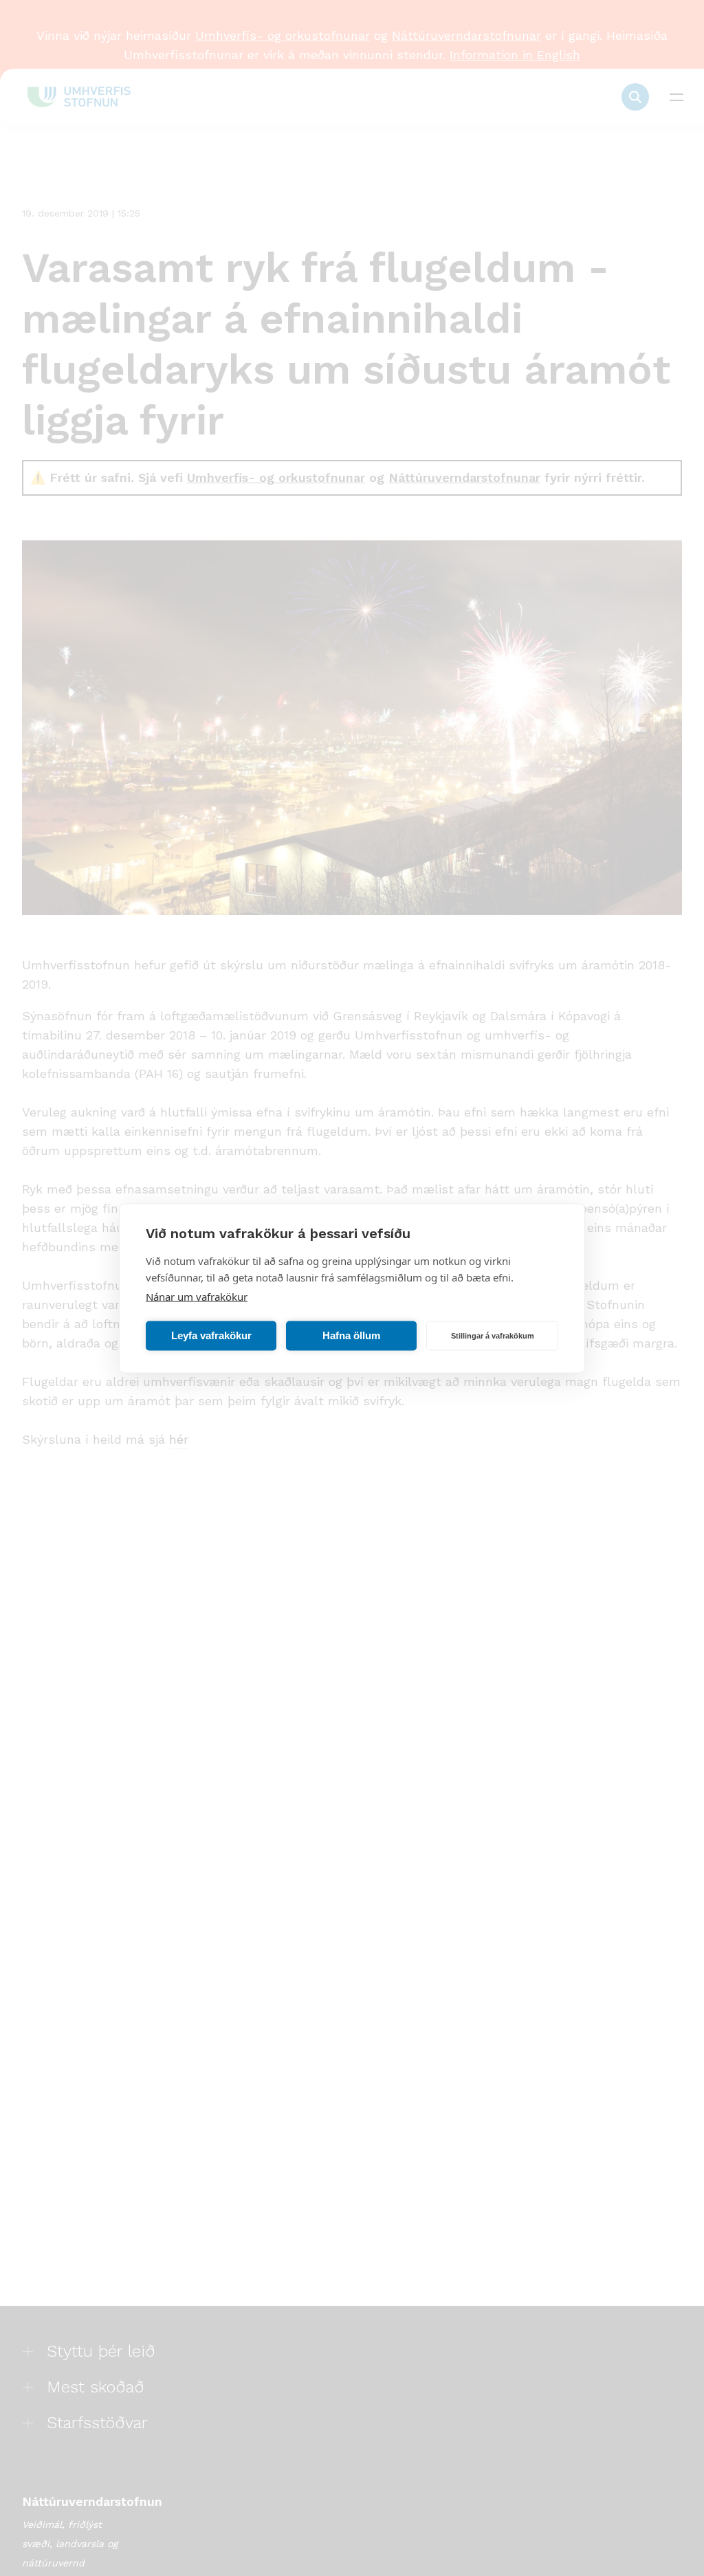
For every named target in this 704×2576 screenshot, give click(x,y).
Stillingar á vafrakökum (493, 1336)
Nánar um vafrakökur (197, 1296)
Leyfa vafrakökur (211, 1335)
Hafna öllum (351, 1335)
